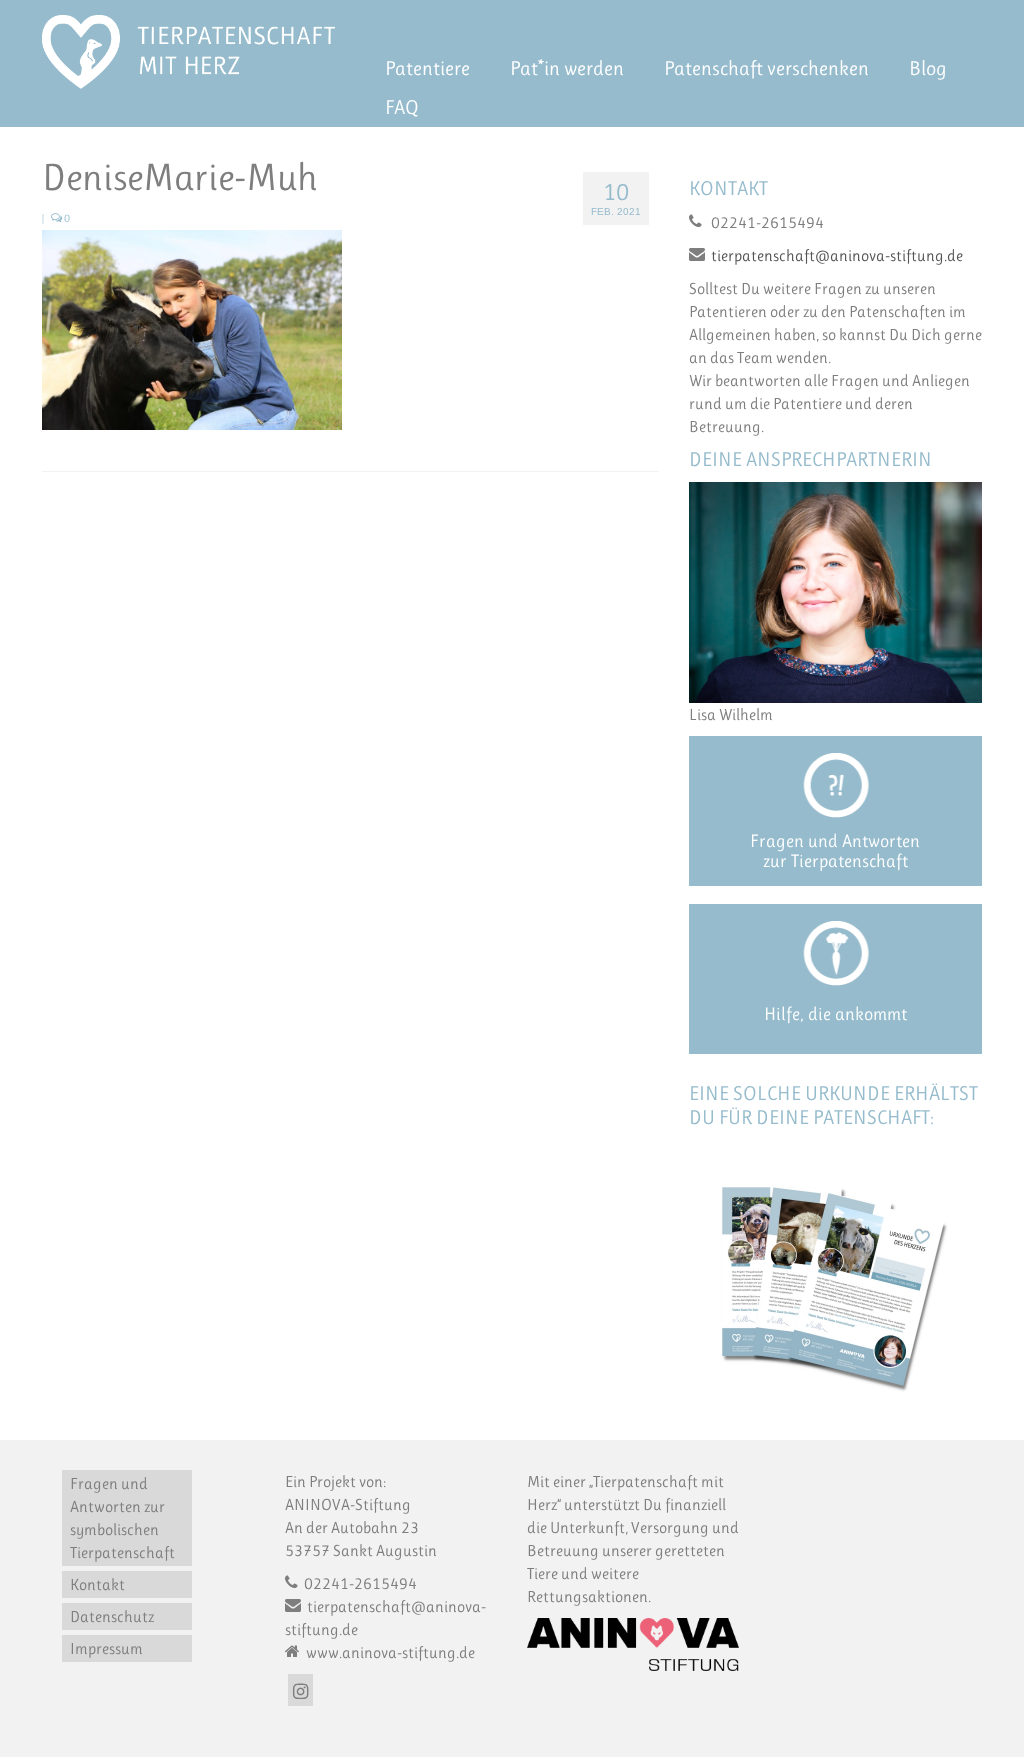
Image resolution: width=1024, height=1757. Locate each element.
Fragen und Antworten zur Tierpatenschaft (835, 851)
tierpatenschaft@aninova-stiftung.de (837, 255)
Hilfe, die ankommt (835, 1014)
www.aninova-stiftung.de (389, 1652)
